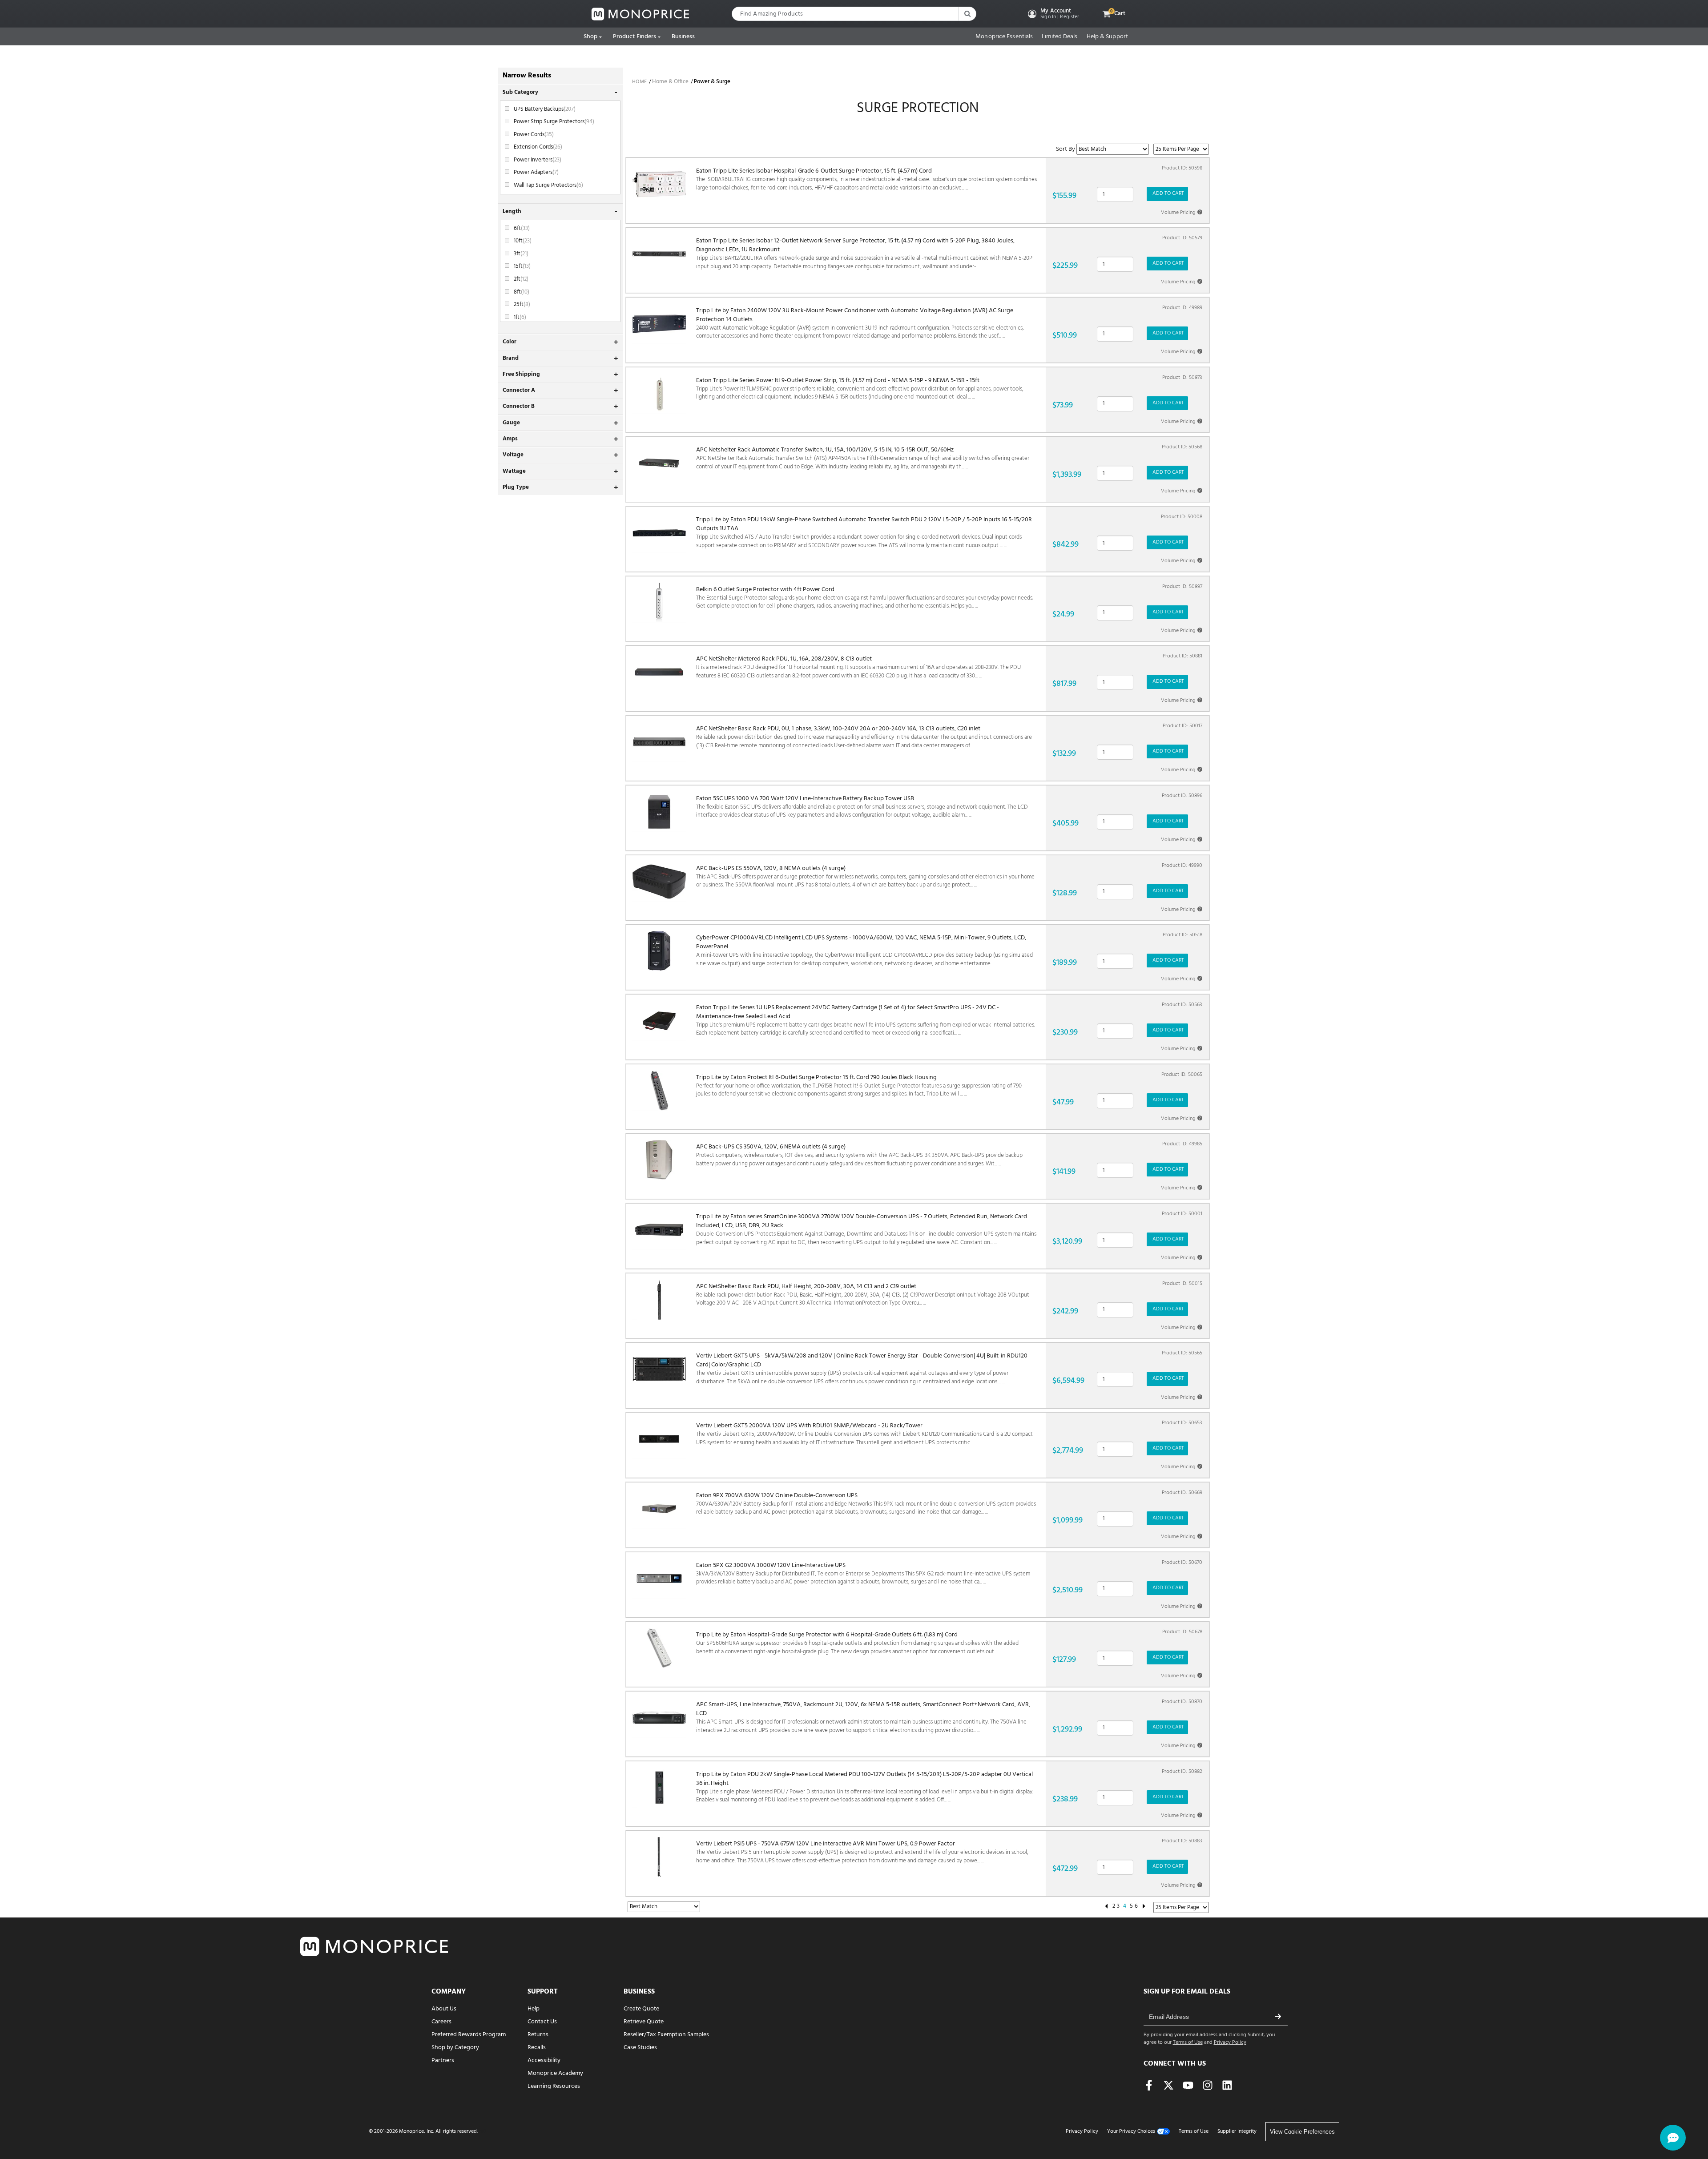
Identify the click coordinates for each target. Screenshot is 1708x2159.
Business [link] (683, 37)
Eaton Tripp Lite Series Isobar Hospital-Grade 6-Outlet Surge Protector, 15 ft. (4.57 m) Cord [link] (866, 179)
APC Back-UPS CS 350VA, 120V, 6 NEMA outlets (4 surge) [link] (859, 1155)
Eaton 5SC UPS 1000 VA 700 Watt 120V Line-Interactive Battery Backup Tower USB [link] (862, 807)
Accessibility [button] (544, 2060)
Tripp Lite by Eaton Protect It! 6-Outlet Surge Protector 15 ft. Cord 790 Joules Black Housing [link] (859, 1086)
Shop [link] (590, 37)
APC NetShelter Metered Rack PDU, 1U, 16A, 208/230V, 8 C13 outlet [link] (858, 667)
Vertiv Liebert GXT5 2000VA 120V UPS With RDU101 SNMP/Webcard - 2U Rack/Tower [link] (864, 1434)
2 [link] (1114, 1906)
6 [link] (1136, 1906)
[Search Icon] (967, 14)
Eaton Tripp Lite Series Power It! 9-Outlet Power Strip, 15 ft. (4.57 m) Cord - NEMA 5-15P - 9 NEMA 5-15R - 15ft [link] (860, 389)
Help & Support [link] (1107, 37)
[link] (640, 14)
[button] (1053, 14)
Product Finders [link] (635, 37)
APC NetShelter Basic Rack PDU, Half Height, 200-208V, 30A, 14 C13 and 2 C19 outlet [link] (863, 1295)
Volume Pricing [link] (1181, 213)
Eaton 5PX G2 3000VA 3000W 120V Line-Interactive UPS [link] (863, 1574)
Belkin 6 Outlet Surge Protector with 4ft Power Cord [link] (865, 598)
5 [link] (1131, 1906)
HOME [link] (639, 82)
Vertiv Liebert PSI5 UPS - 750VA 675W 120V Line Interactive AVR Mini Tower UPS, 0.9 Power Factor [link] (862, 1852)
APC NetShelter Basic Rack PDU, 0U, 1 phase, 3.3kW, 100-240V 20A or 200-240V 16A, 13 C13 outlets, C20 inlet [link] (864, 737)
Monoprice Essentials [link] (1004, 37)
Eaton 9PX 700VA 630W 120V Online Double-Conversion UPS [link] (866, 1504)
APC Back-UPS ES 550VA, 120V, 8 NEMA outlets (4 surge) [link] (865, 877)
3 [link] (1118, 1906)
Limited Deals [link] (1059, 37)
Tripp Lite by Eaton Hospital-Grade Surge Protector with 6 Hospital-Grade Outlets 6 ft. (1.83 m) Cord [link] (857, 1643)
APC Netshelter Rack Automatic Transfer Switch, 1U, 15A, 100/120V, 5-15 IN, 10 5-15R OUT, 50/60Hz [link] (863, 458)
